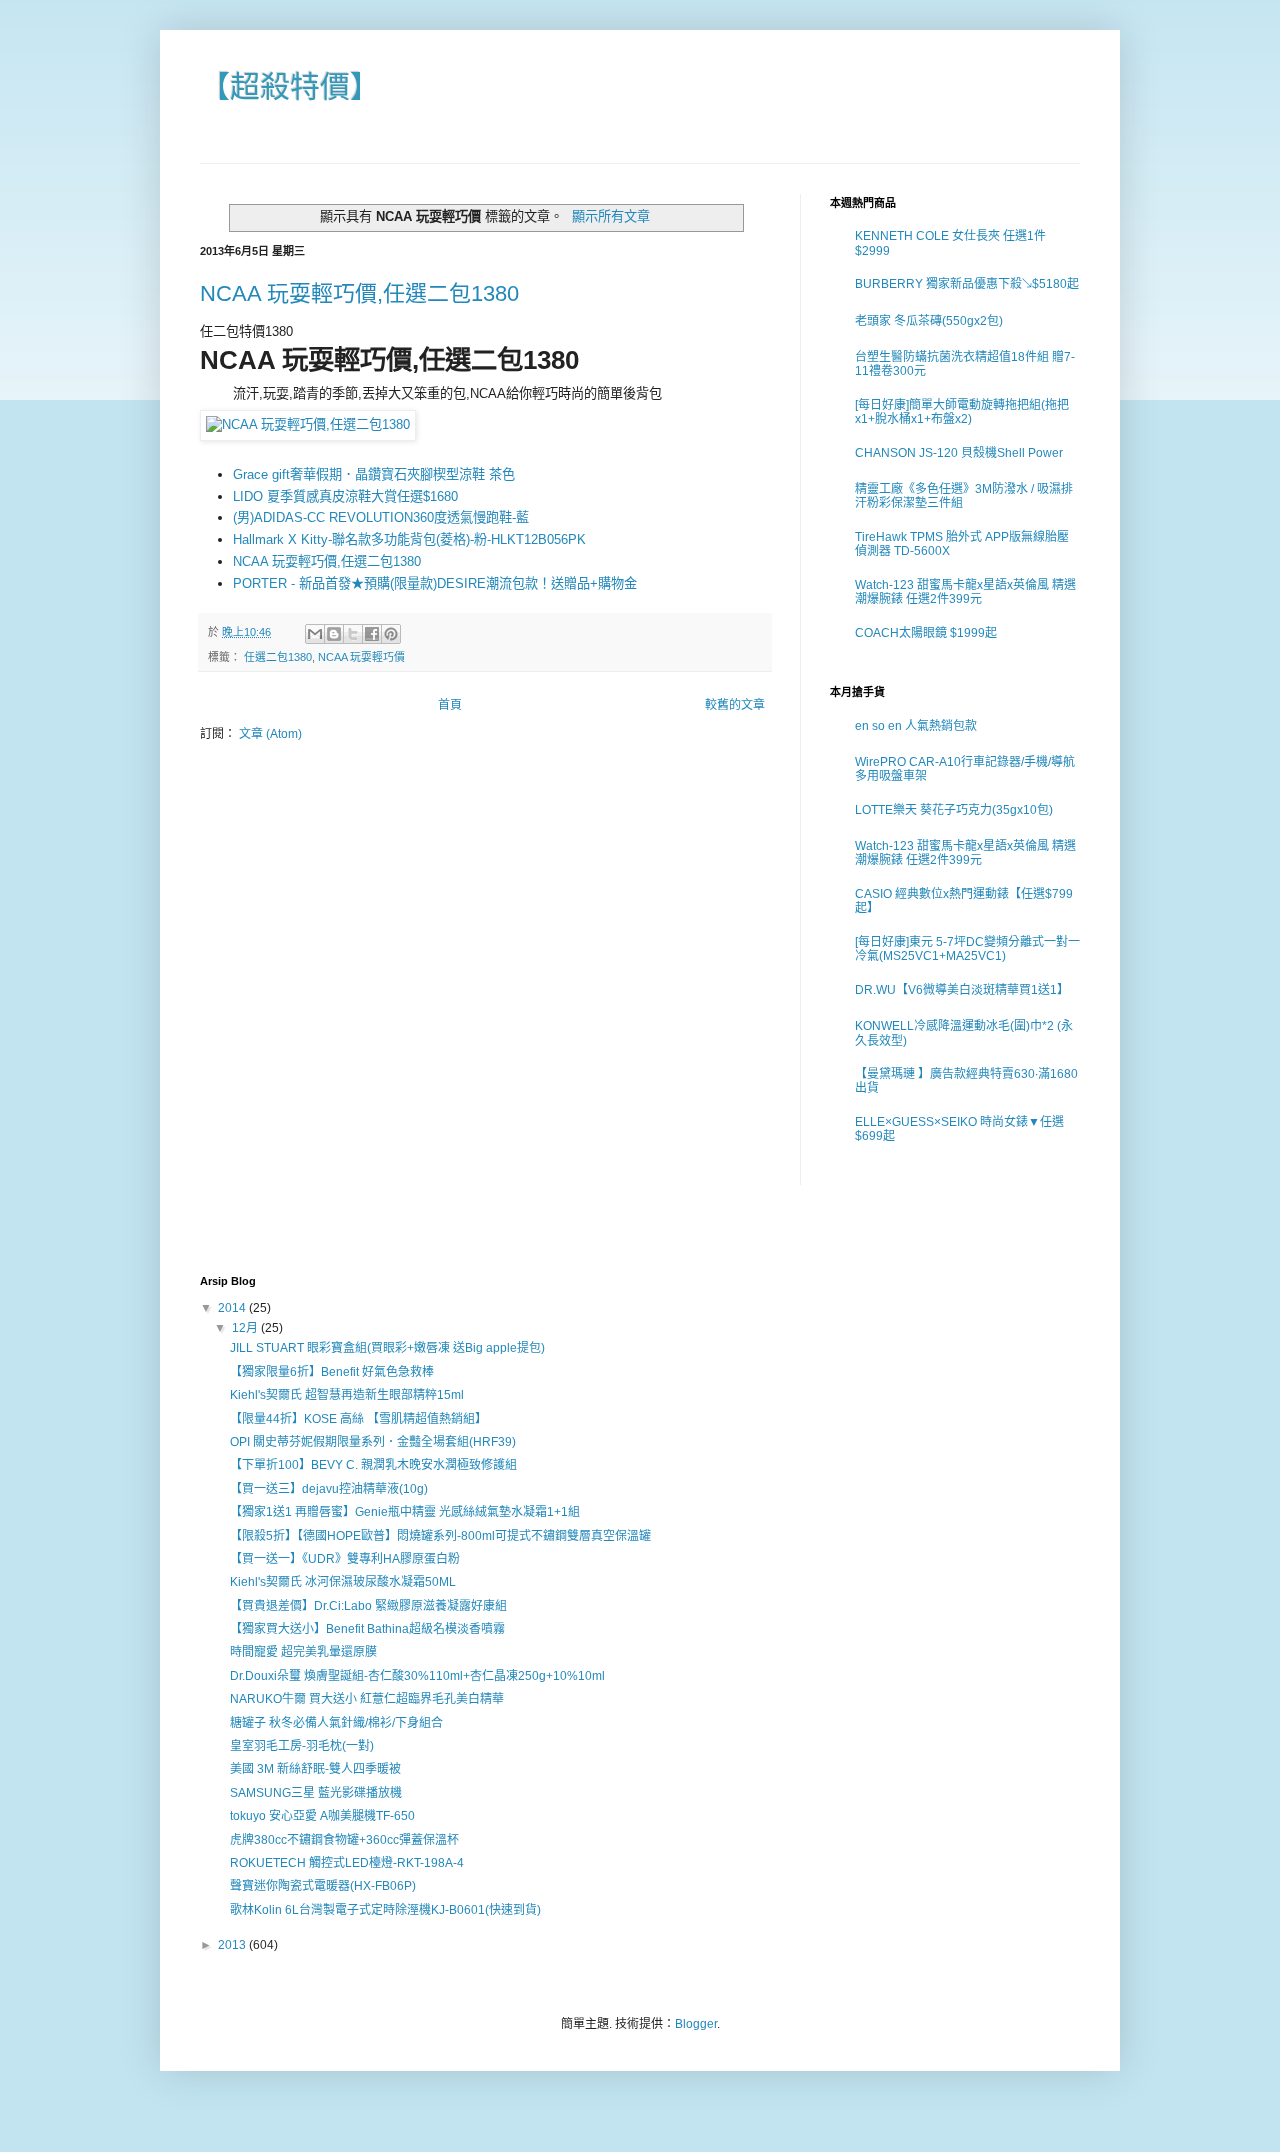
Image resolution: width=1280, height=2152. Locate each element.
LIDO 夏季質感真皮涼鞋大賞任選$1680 (345, 496)
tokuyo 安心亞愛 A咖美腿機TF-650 (322, 1816)
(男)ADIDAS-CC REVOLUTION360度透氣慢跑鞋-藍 (381, 517)
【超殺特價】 (290, 86)
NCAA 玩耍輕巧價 (361, 657)
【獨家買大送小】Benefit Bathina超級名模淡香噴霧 (367, 1629)
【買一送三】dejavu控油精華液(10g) (329, 1489)
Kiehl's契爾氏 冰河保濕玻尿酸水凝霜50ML (343, 1582)
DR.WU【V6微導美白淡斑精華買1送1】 (962, 990)
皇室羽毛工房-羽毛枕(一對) (302, 1746)
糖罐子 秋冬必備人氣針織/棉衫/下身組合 (336, 1723)
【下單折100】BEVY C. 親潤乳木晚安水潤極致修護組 (373, 1465)
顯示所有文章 (611, 216)
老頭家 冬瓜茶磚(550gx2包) (929, 321)
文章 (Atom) (270, 734)
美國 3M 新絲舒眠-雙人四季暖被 (315, 1769)
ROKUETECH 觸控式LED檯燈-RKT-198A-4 (347, 1863)
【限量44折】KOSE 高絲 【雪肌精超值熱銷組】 (358, 1419)
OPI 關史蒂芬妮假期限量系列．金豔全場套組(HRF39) (373, 1442)
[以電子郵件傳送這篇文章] (315, 634)
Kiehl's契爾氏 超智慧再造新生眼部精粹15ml (347, 1395)
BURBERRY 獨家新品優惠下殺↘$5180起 (967, 284)
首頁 (450, 705)
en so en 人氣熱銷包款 (916, 726)
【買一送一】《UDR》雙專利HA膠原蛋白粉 (345, 1559)
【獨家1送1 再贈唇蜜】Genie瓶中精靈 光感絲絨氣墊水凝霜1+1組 (405, 1512)
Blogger (696, 2024)
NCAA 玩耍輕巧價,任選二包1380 (359, 293)
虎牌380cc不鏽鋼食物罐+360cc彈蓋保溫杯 (344, 1840)
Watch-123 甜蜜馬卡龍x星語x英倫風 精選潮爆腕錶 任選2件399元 (965, 592)
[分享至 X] (353, 634)
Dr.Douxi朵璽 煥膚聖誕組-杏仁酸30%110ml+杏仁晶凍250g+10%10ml (417, 1676)
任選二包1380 (278, 657)
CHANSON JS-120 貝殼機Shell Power (959, 453)
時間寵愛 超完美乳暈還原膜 (303, 1652)
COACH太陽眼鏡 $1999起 (926, 633)
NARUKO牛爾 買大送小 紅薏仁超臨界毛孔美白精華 (367, 1699)
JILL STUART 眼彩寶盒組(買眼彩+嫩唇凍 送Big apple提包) (387, 1348)
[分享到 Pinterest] (391, 634)
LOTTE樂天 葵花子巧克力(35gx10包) (954, 810)
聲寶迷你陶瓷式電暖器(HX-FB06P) (323, 1886)
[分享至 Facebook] (372, 634)
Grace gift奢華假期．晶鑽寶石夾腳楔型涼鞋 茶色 (374, 474)
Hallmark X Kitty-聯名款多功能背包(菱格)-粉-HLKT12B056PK (409, 539)
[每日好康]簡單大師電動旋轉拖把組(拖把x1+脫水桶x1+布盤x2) (962, 412)
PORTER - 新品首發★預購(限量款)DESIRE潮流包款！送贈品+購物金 (435, 583)
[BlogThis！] (334, 634)
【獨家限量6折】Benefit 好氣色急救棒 (332, 1372)
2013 (233, 1945)
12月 (246, 1328)
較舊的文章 (735, 705)
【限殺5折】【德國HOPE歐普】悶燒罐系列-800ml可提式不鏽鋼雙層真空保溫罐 (440, 1536)
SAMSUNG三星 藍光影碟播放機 (316, 1793)
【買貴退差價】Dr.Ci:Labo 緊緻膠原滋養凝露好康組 (368, 1606)
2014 (233, 1308)
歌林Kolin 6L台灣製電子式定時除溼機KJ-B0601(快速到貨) (385, 1910)
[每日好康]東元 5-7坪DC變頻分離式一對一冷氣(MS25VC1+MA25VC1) (967, 949)
